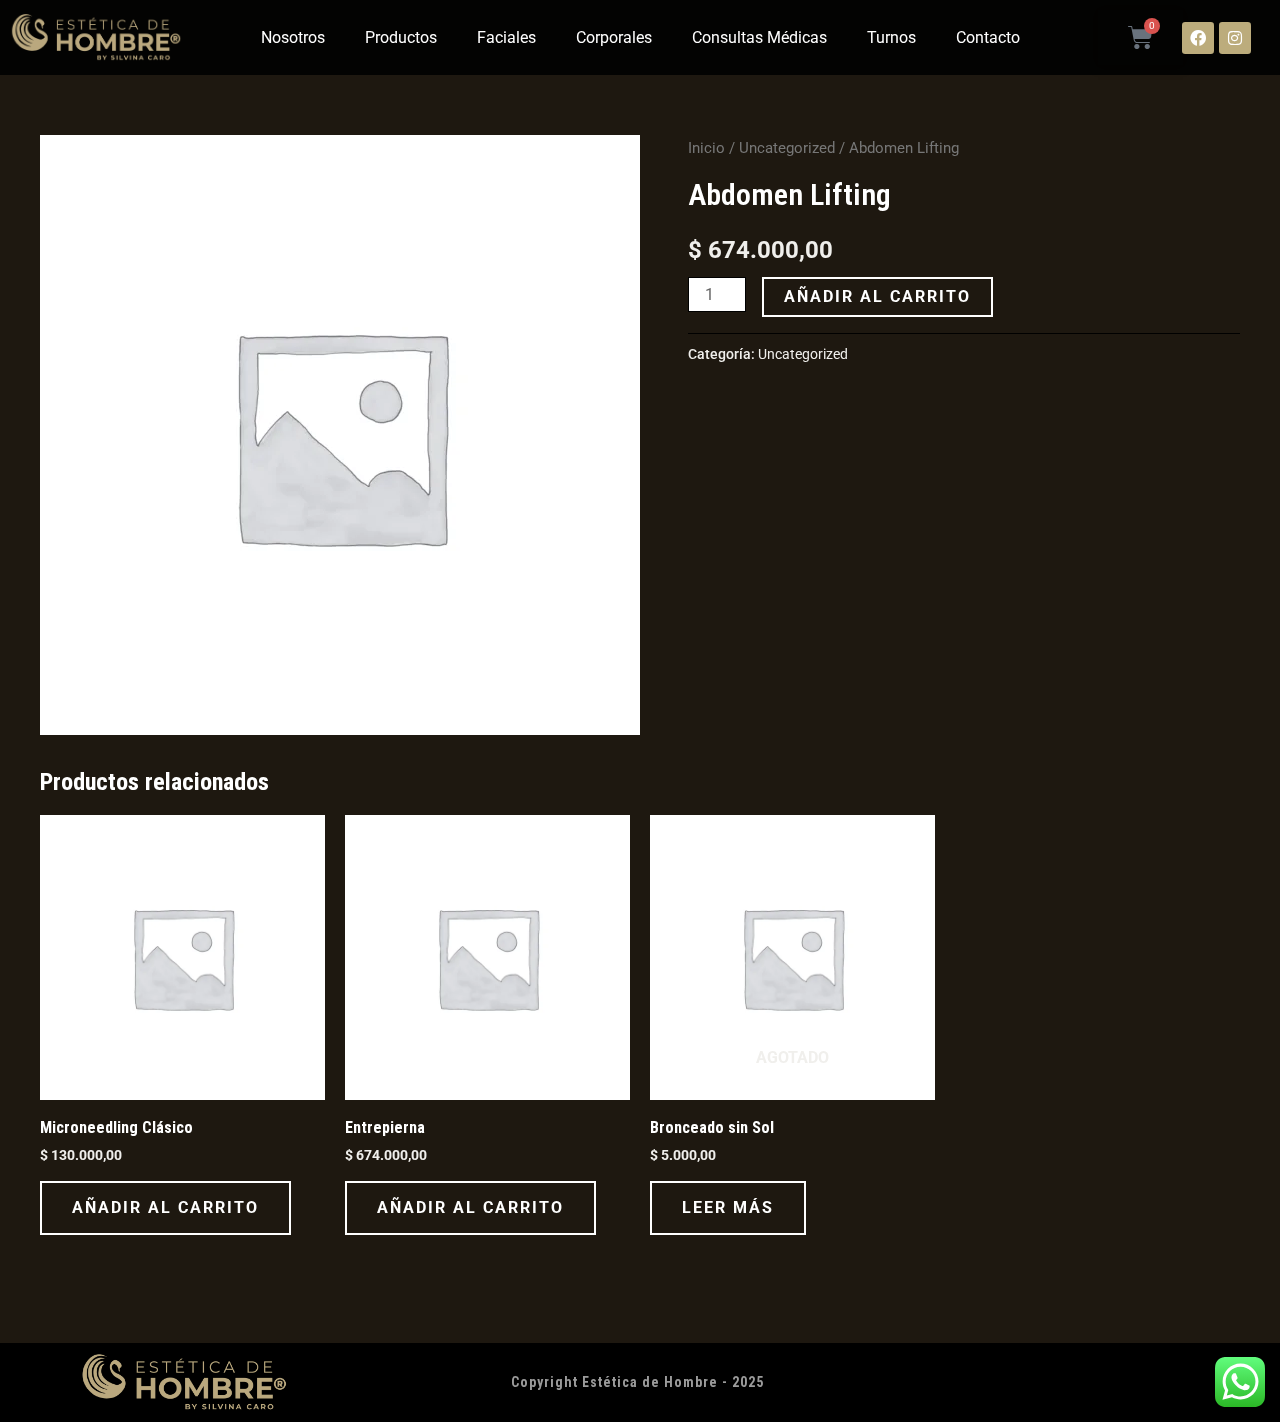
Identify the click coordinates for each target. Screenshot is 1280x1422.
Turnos (891, 37)
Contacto (988, 37)
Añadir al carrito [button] (165, 1207)
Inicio (706, 148)
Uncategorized (787, 148)
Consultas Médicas (759, 37)
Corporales (614, 37)
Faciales (506, 37)
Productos (401, 37)
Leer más (728, 1207)
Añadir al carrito (877, 296)
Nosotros (293, 37)
